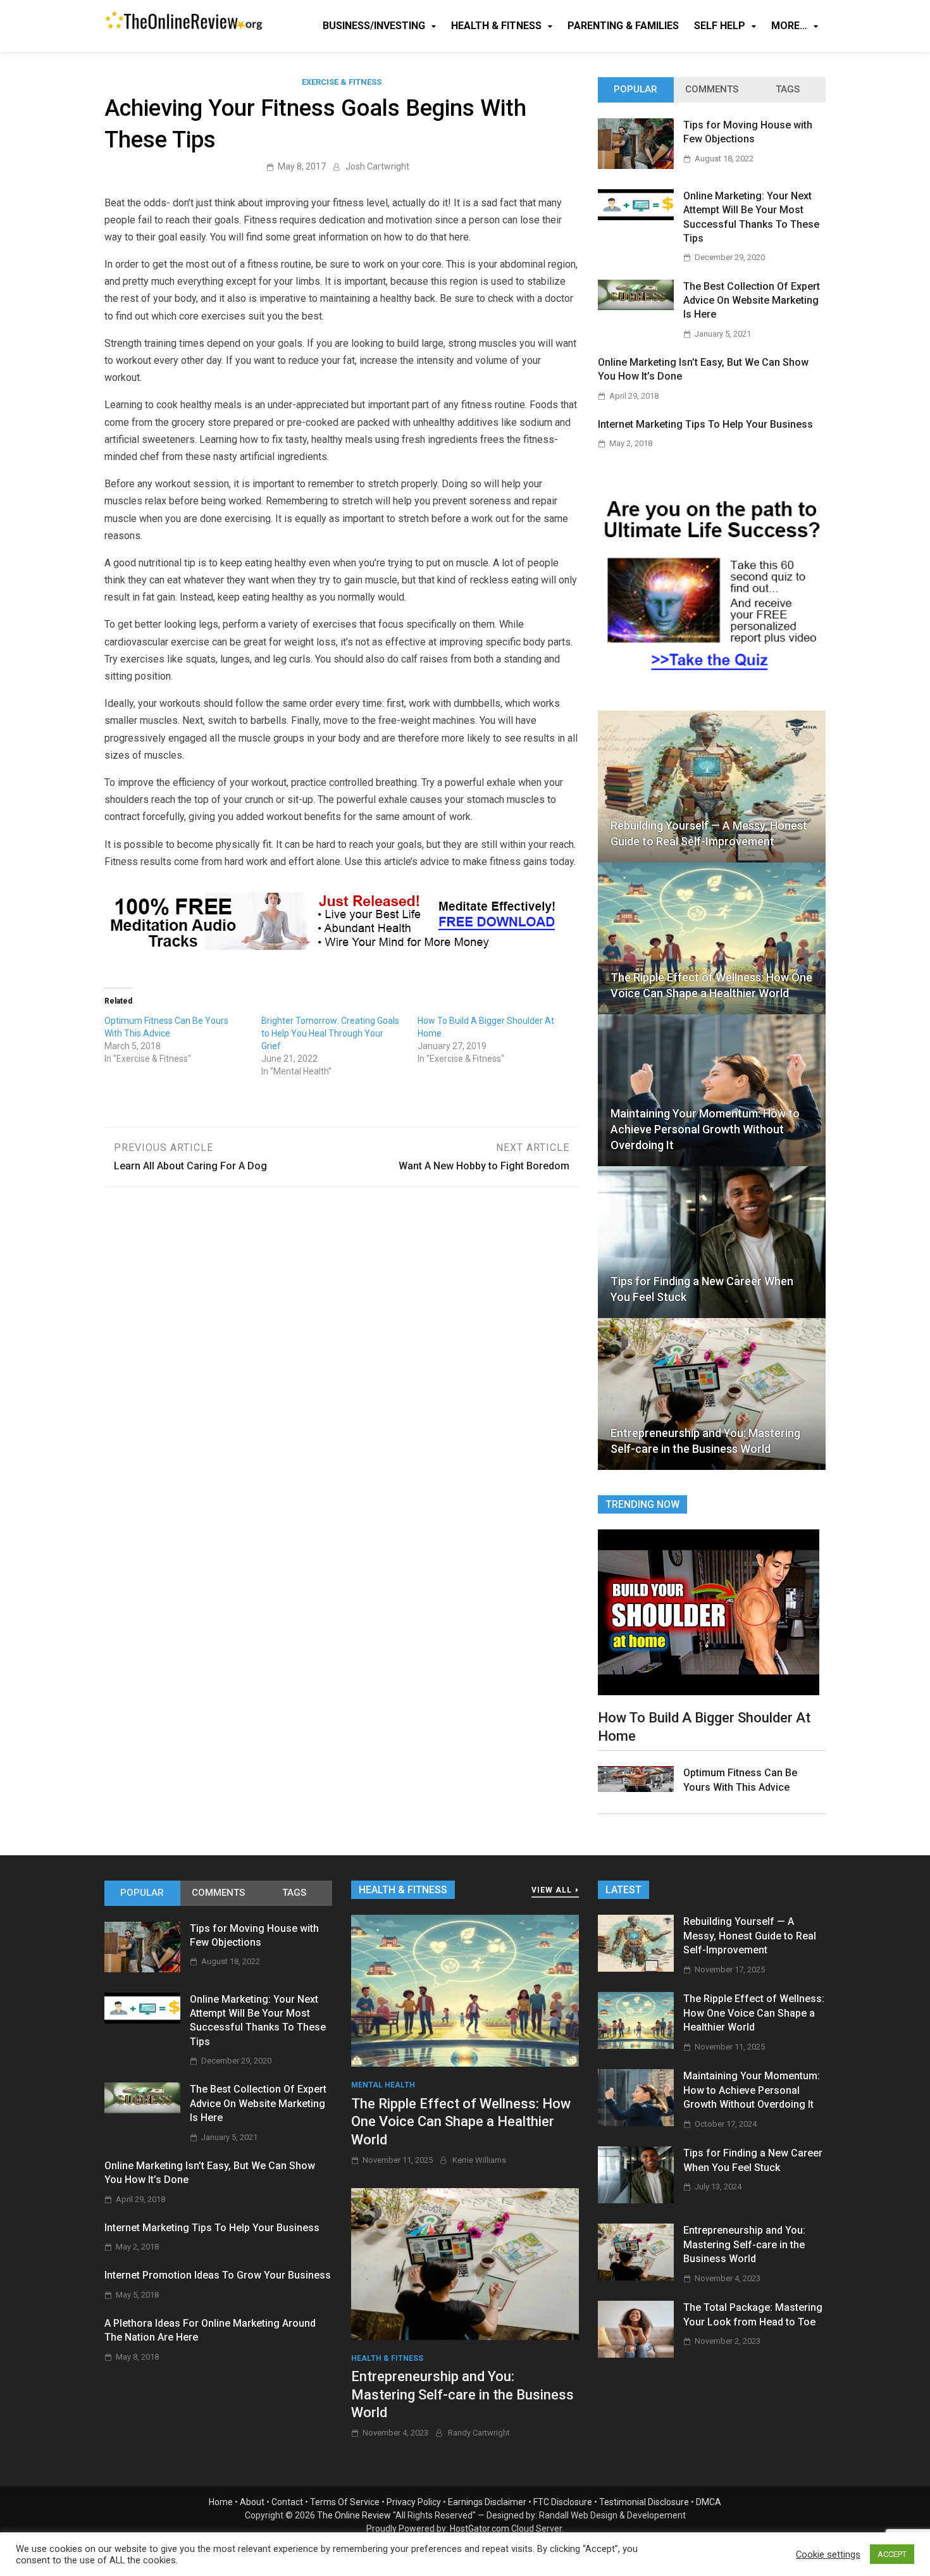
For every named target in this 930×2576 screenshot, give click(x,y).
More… (789, 26)
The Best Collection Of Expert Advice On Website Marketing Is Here (752, 301)
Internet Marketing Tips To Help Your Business (705, 424)
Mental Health (383, 2085)
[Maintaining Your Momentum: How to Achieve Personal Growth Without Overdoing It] (636, 2123)
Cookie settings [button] (828, 2554)
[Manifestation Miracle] (335, 946)
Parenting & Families (623, 26)
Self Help (720, 26)
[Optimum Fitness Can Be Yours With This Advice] (636, 1789)
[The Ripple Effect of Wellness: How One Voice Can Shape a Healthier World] (465, 1990)
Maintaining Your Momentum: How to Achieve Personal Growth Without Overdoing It (705, 1129)
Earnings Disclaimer (487, 2502)
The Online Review (354, 2515)
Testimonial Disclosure (644, 2502)
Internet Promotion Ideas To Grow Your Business (218, 2275)
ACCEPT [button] (892, 2554)
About (252, 2502)
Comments (712, 89)
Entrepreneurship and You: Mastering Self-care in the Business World (705, 1441)
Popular (635, 89)
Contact (287, 2502)
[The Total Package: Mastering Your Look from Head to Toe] (636, 2354)
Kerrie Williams (479, 2160)
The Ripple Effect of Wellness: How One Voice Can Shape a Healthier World (711, 985)
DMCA (709, 2502)
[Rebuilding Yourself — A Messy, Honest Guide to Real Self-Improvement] (636, 1968)
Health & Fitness (496, 26)
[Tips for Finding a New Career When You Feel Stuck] (636, 2200)
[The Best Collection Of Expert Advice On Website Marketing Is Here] (636, 307)
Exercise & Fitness (342, 82)
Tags (788, 89)
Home (221, 2502)
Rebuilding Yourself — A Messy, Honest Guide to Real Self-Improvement (709, 833)
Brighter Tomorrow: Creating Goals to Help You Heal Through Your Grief (330, 1033)
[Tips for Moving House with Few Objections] (636, 165)
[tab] (636, 90)
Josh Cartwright (377, 166)
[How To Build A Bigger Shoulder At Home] (709, 1611)
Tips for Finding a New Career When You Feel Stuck (702, 1289)
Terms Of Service (345, 2502)
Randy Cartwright (479, 2433)
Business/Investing (374, 26)
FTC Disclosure (563, 2502)
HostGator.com (480, 2529)
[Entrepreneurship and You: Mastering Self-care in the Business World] (465, 2263)
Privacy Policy (414, 2502)
